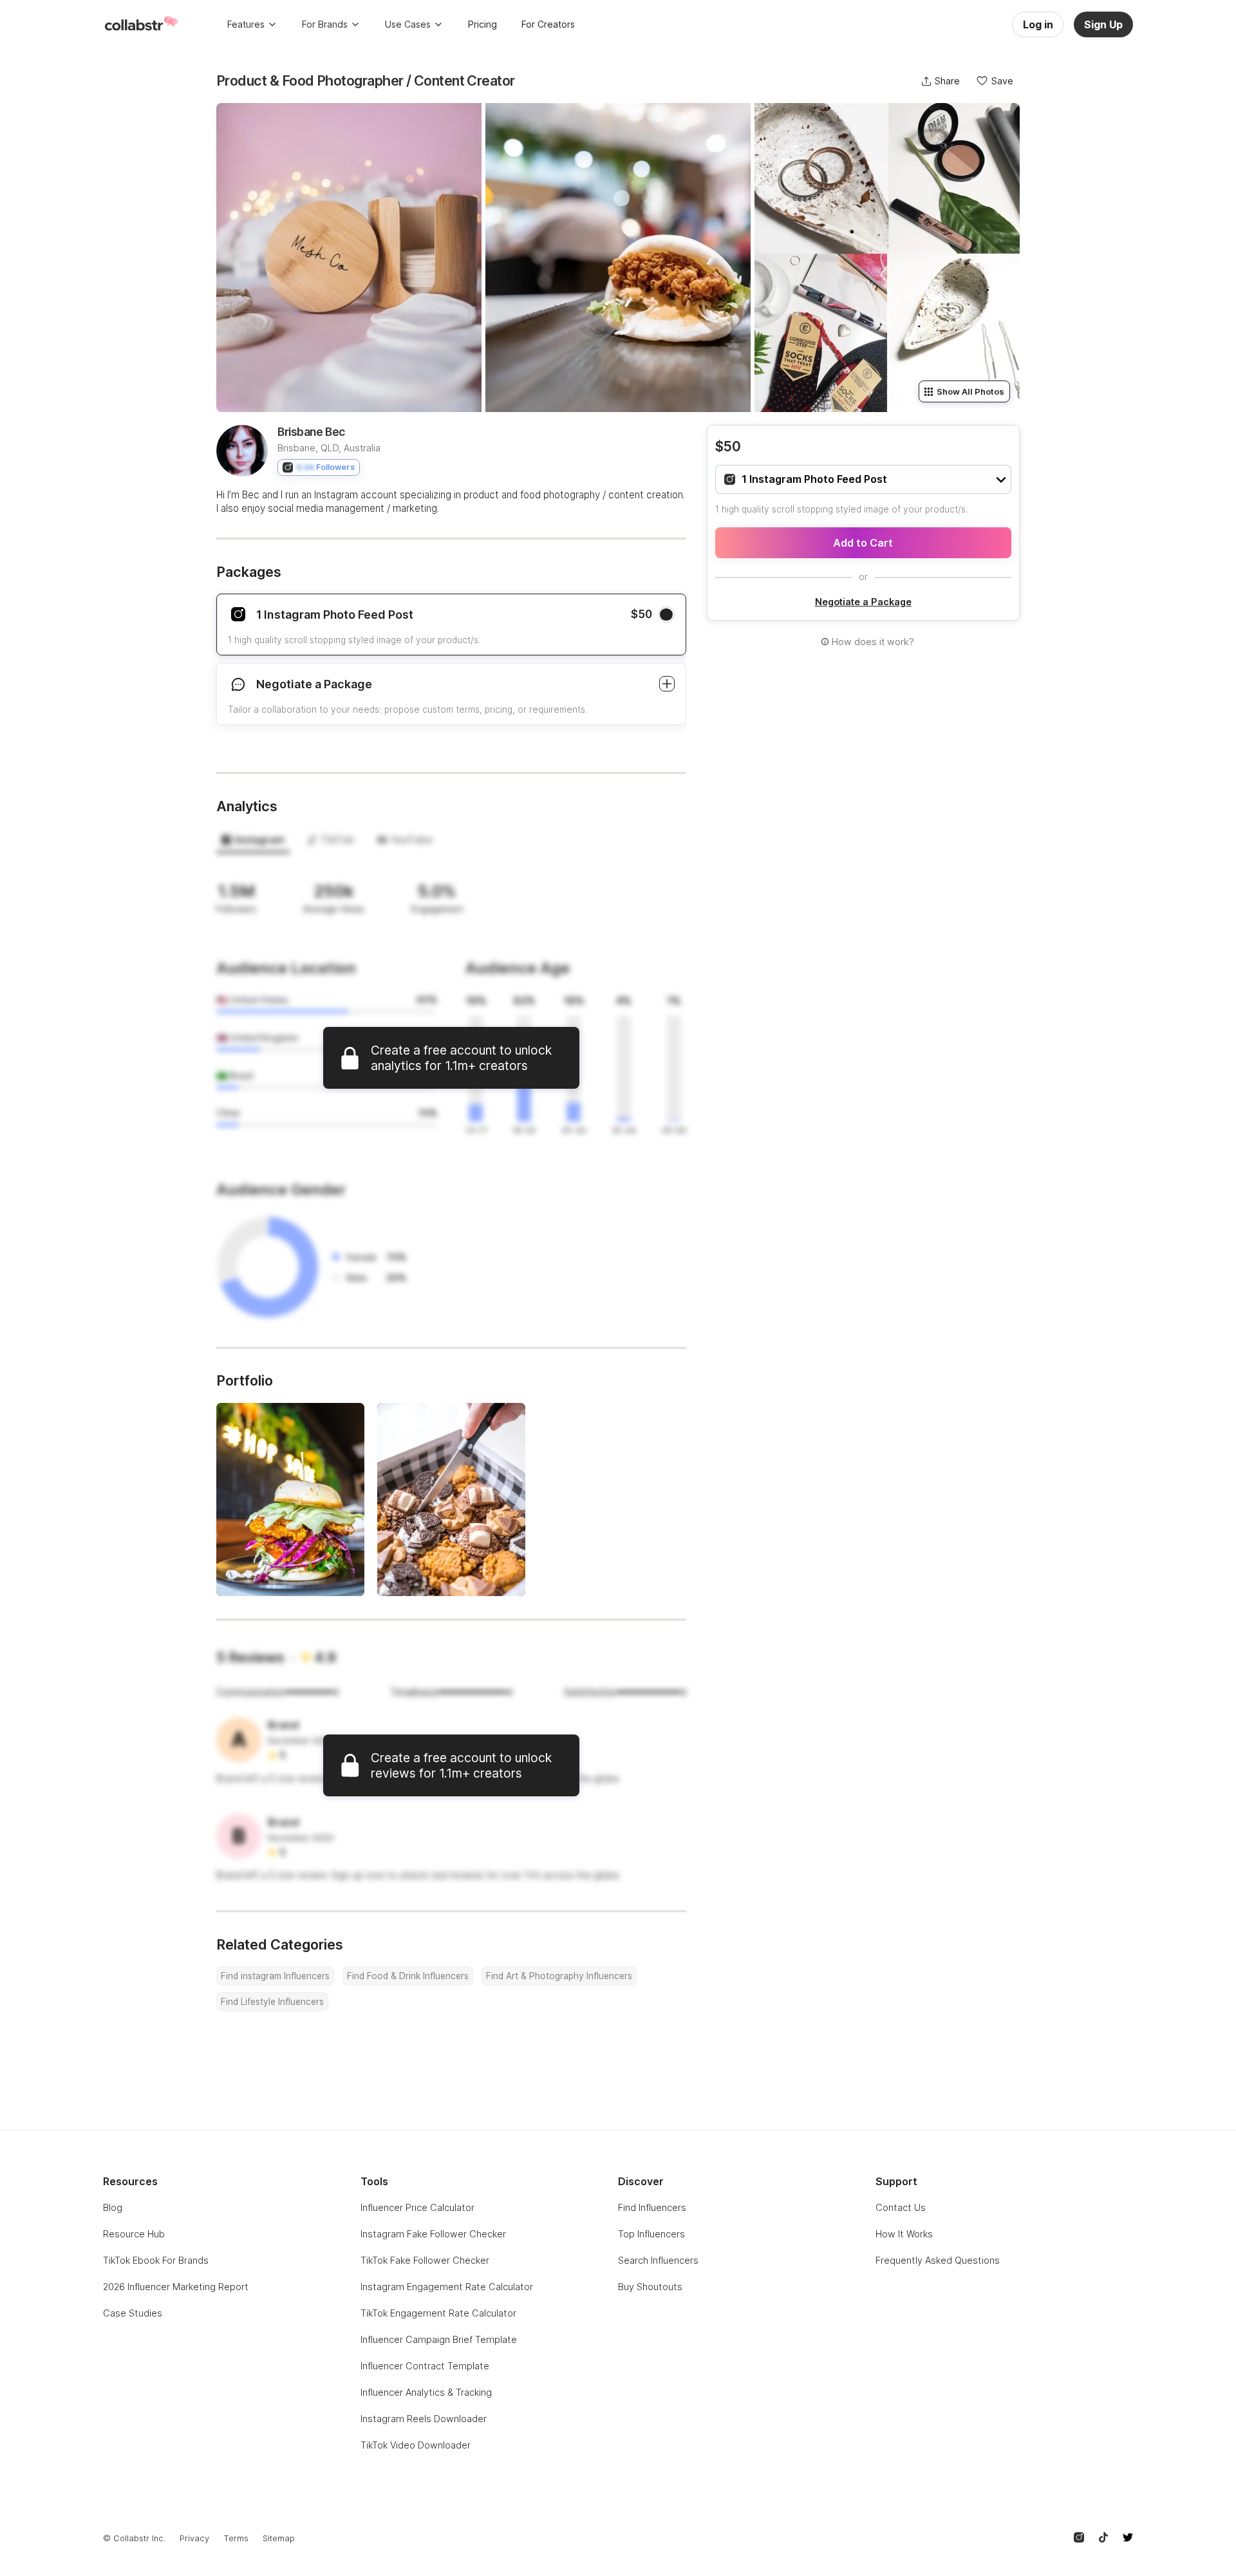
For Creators (548, 24)
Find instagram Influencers (275, 1976)
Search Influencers (658, 2260)
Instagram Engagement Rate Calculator (447, 2287)
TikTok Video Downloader (416, 2445)
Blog (113, 2207)
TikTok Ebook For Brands (156, 2260)
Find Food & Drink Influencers (408, 1976)
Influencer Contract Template (425, 2366)
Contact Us (901, 2207)
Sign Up (1103, 24)
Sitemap (279, 2538)
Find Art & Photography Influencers (559, 1976)
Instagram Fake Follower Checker (433, 2234)
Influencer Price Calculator (417, 2207)
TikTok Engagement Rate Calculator (438, 2313)
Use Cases (408, 24)
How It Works (904, 2234)
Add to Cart (863, 543)
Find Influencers (652, 2207)
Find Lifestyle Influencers (272, 2002)
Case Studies (133, 2313)
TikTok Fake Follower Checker (425, 2260)
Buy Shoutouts (650, 2287)
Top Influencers (651, 2234)
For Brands (325, 24)
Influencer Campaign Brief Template (439, 2339)
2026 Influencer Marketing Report (176, 2287)
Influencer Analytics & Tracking (426, 2392)
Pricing (482, 24)
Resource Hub (134, 2234)
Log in (1038, 24)
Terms (236, 2538)
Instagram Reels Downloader (424, 2419)
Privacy (194, 2538)
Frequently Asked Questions (938, 2260)
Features (246, 24)
